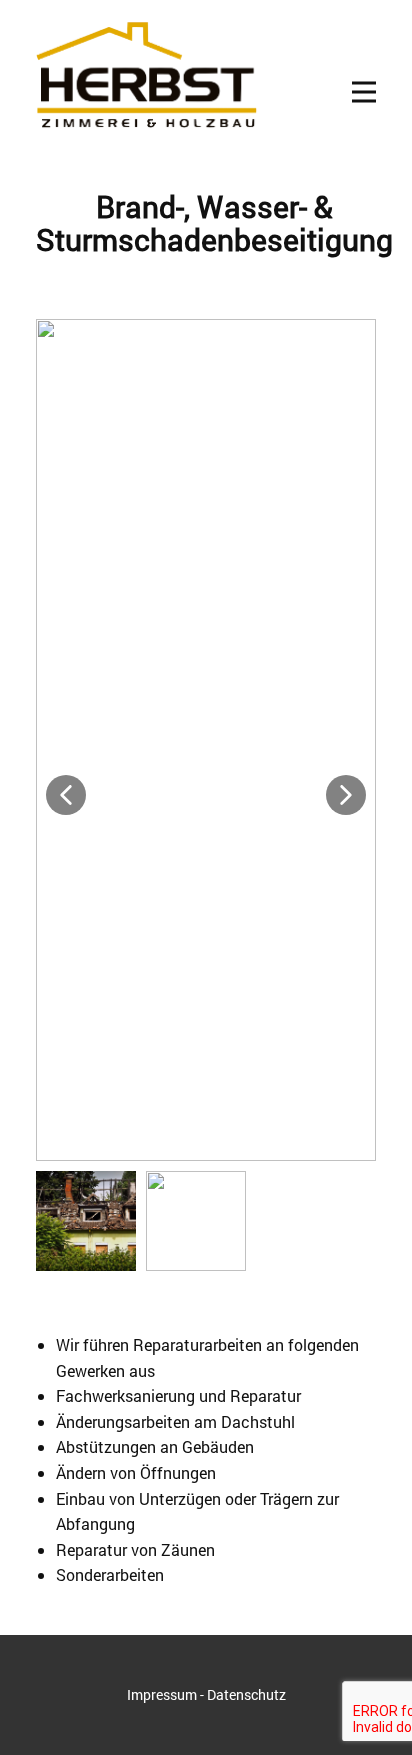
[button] (66, 795)
